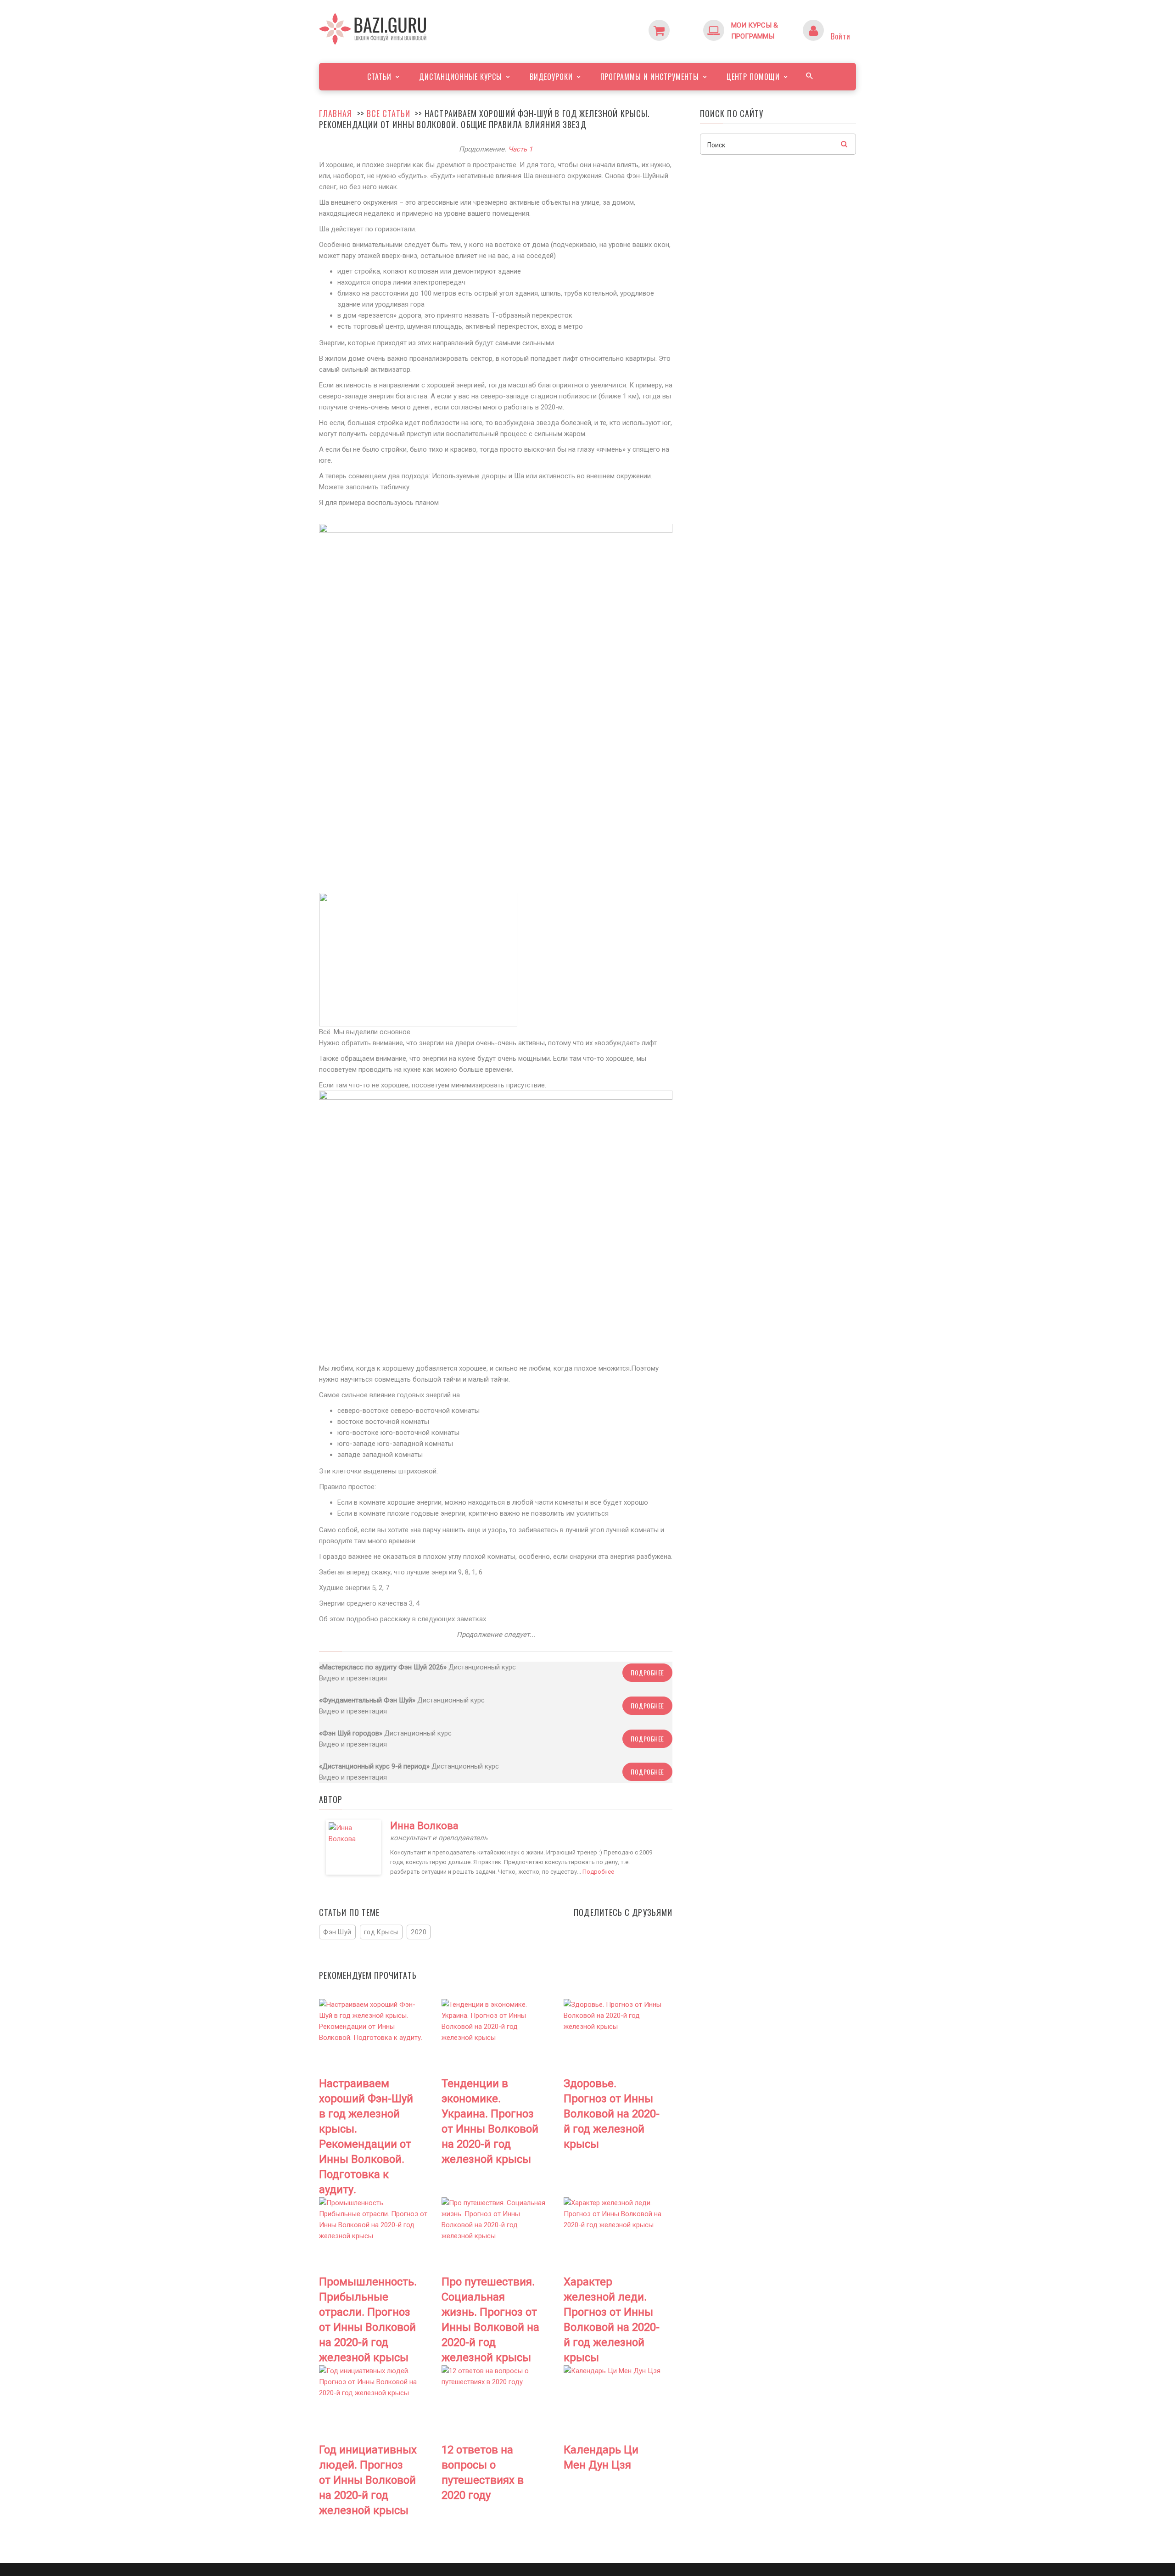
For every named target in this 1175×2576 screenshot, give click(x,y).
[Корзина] (677, 25)
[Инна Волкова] (353, 1847)
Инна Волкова (424, 1826)
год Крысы (381, 1932)
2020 (419, 1932)
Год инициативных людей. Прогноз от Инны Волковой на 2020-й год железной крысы (368, 2480)
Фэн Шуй (337, 1932)
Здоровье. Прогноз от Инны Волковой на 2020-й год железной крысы (612, 2114)
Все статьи (389, 113)
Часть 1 (520, 149)
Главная (336, 113)
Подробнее (647, 1672)
